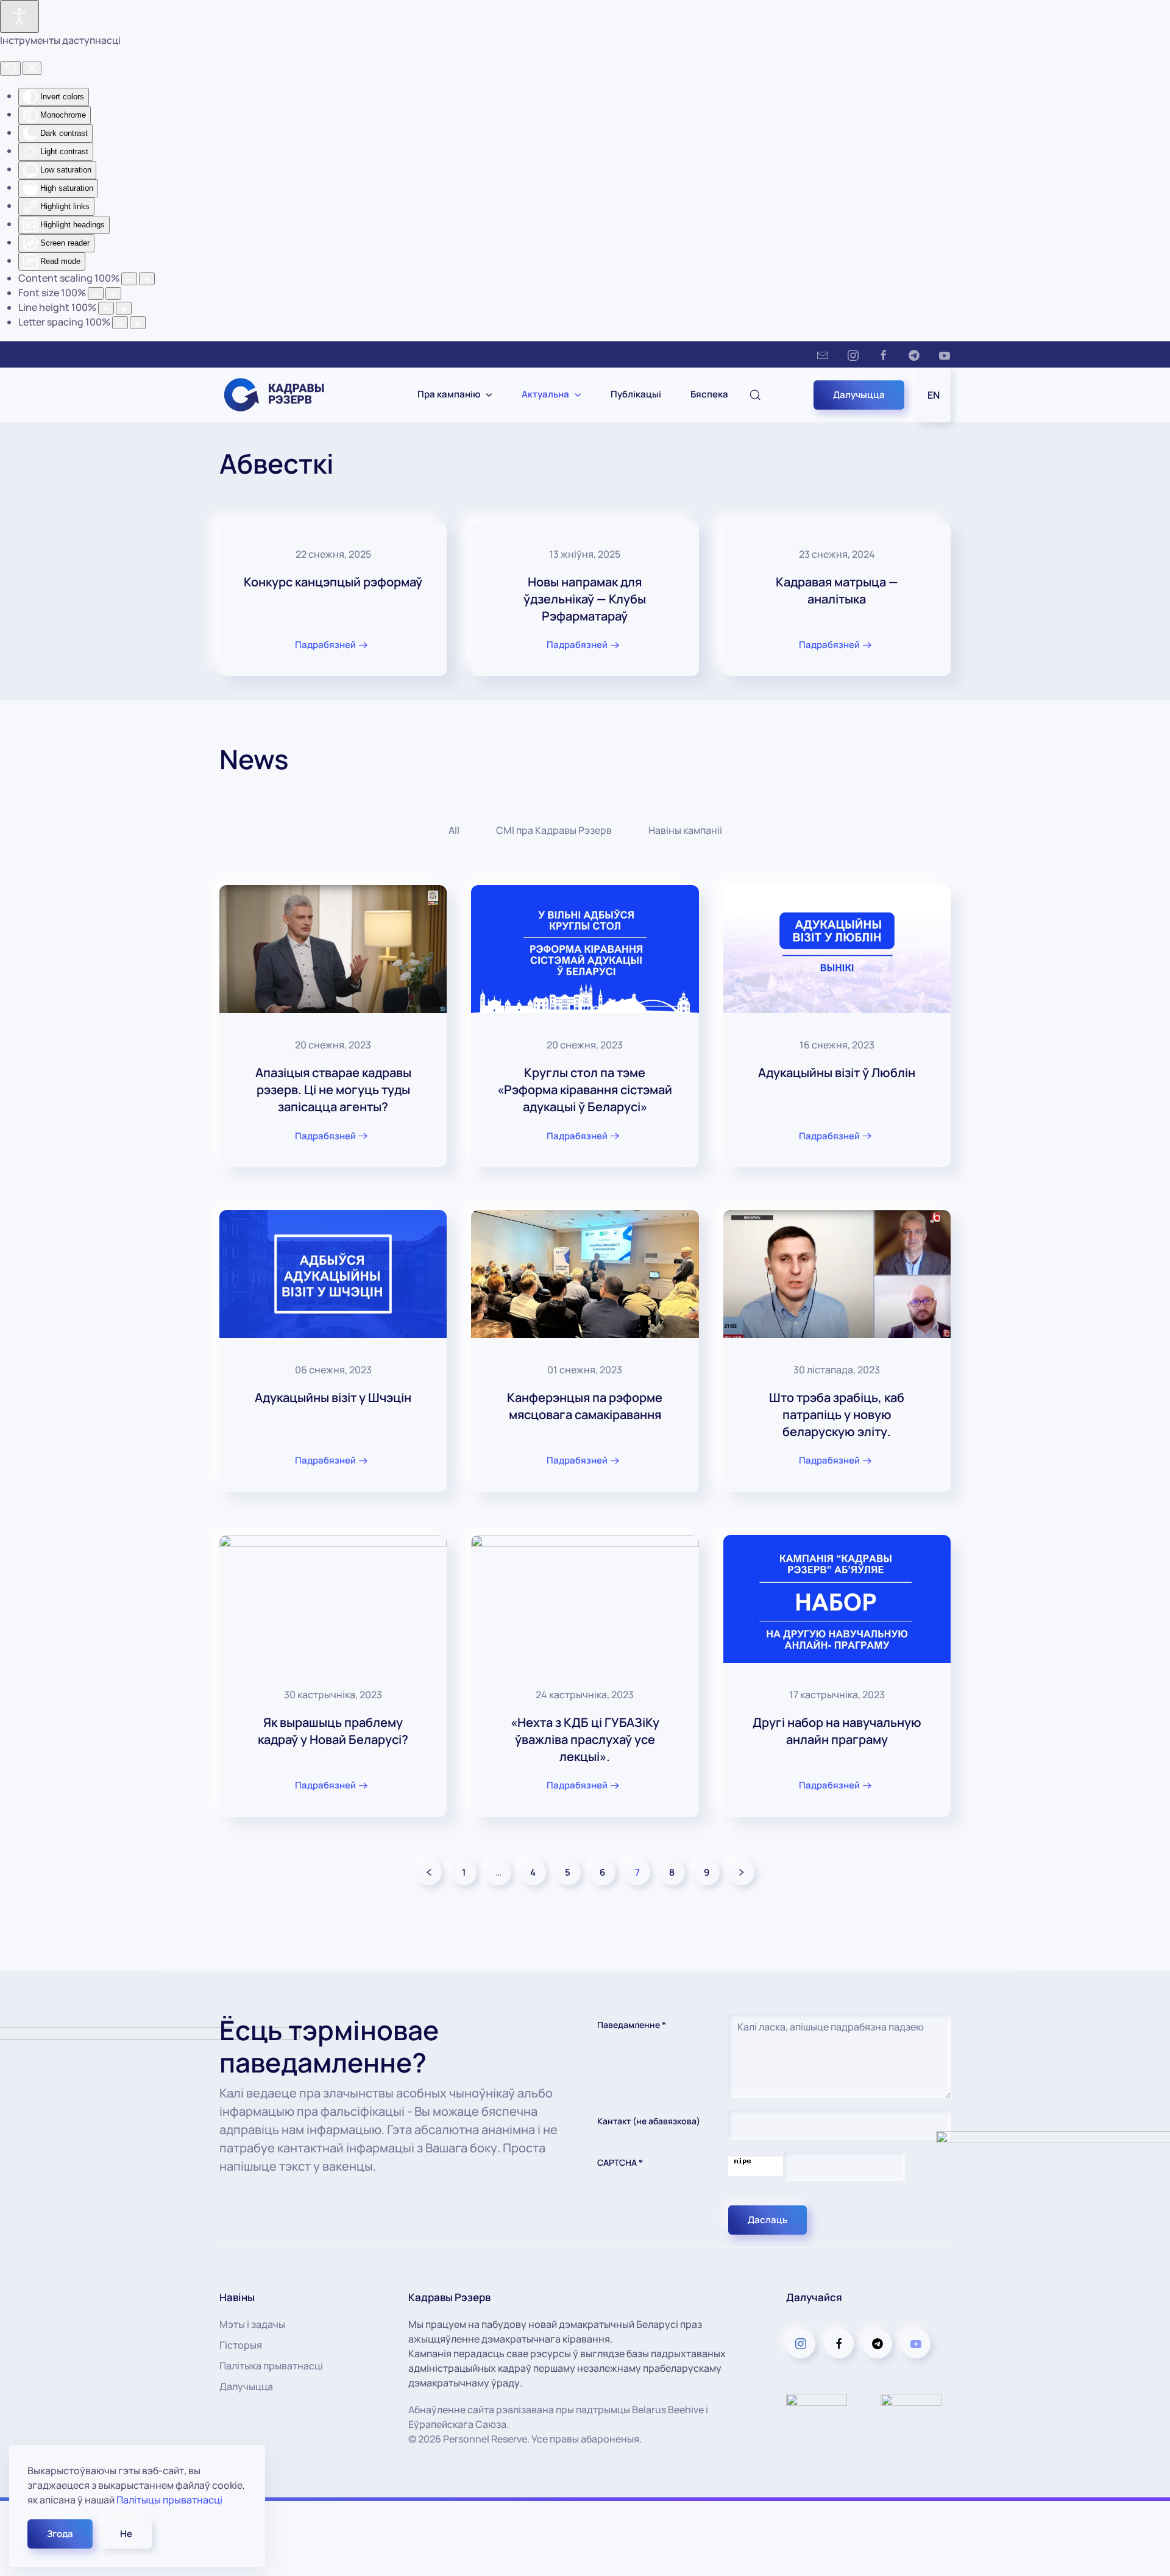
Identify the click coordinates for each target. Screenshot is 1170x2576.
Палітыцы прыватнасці (169, 2500)
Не (126, 2534)
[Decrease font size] (96, 294)
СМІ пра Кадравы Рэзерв (554, 830)
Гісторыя (241, 2345)
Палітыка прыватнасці (271, 2366)
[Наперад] (742, 1873)
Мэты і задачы (252, 2324)
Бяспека (709, 394)
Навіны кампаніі (685, 830)
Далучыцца (859, 395)
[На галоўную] (282, 395)
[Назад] (429, 1873)
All (454, 830)
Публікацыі (636, 394)
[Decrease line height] (106, 308)
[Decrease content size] (129, 279)
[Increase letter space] (138, 323)
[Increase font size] (113, 294)
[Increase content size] (147, 279)
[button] (755, 395)
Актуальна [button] (545, 394)
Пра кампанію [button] (449, 394)
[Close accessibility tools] (32, 68)
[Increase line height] (124, 308)
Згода (60, 2534)
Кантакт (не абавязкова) (649, 2121)
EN (934, 395)
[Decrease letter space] (120, 323)
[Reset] (10, 68)
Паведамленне (632, 2025)
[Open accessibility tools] (19, 16)
